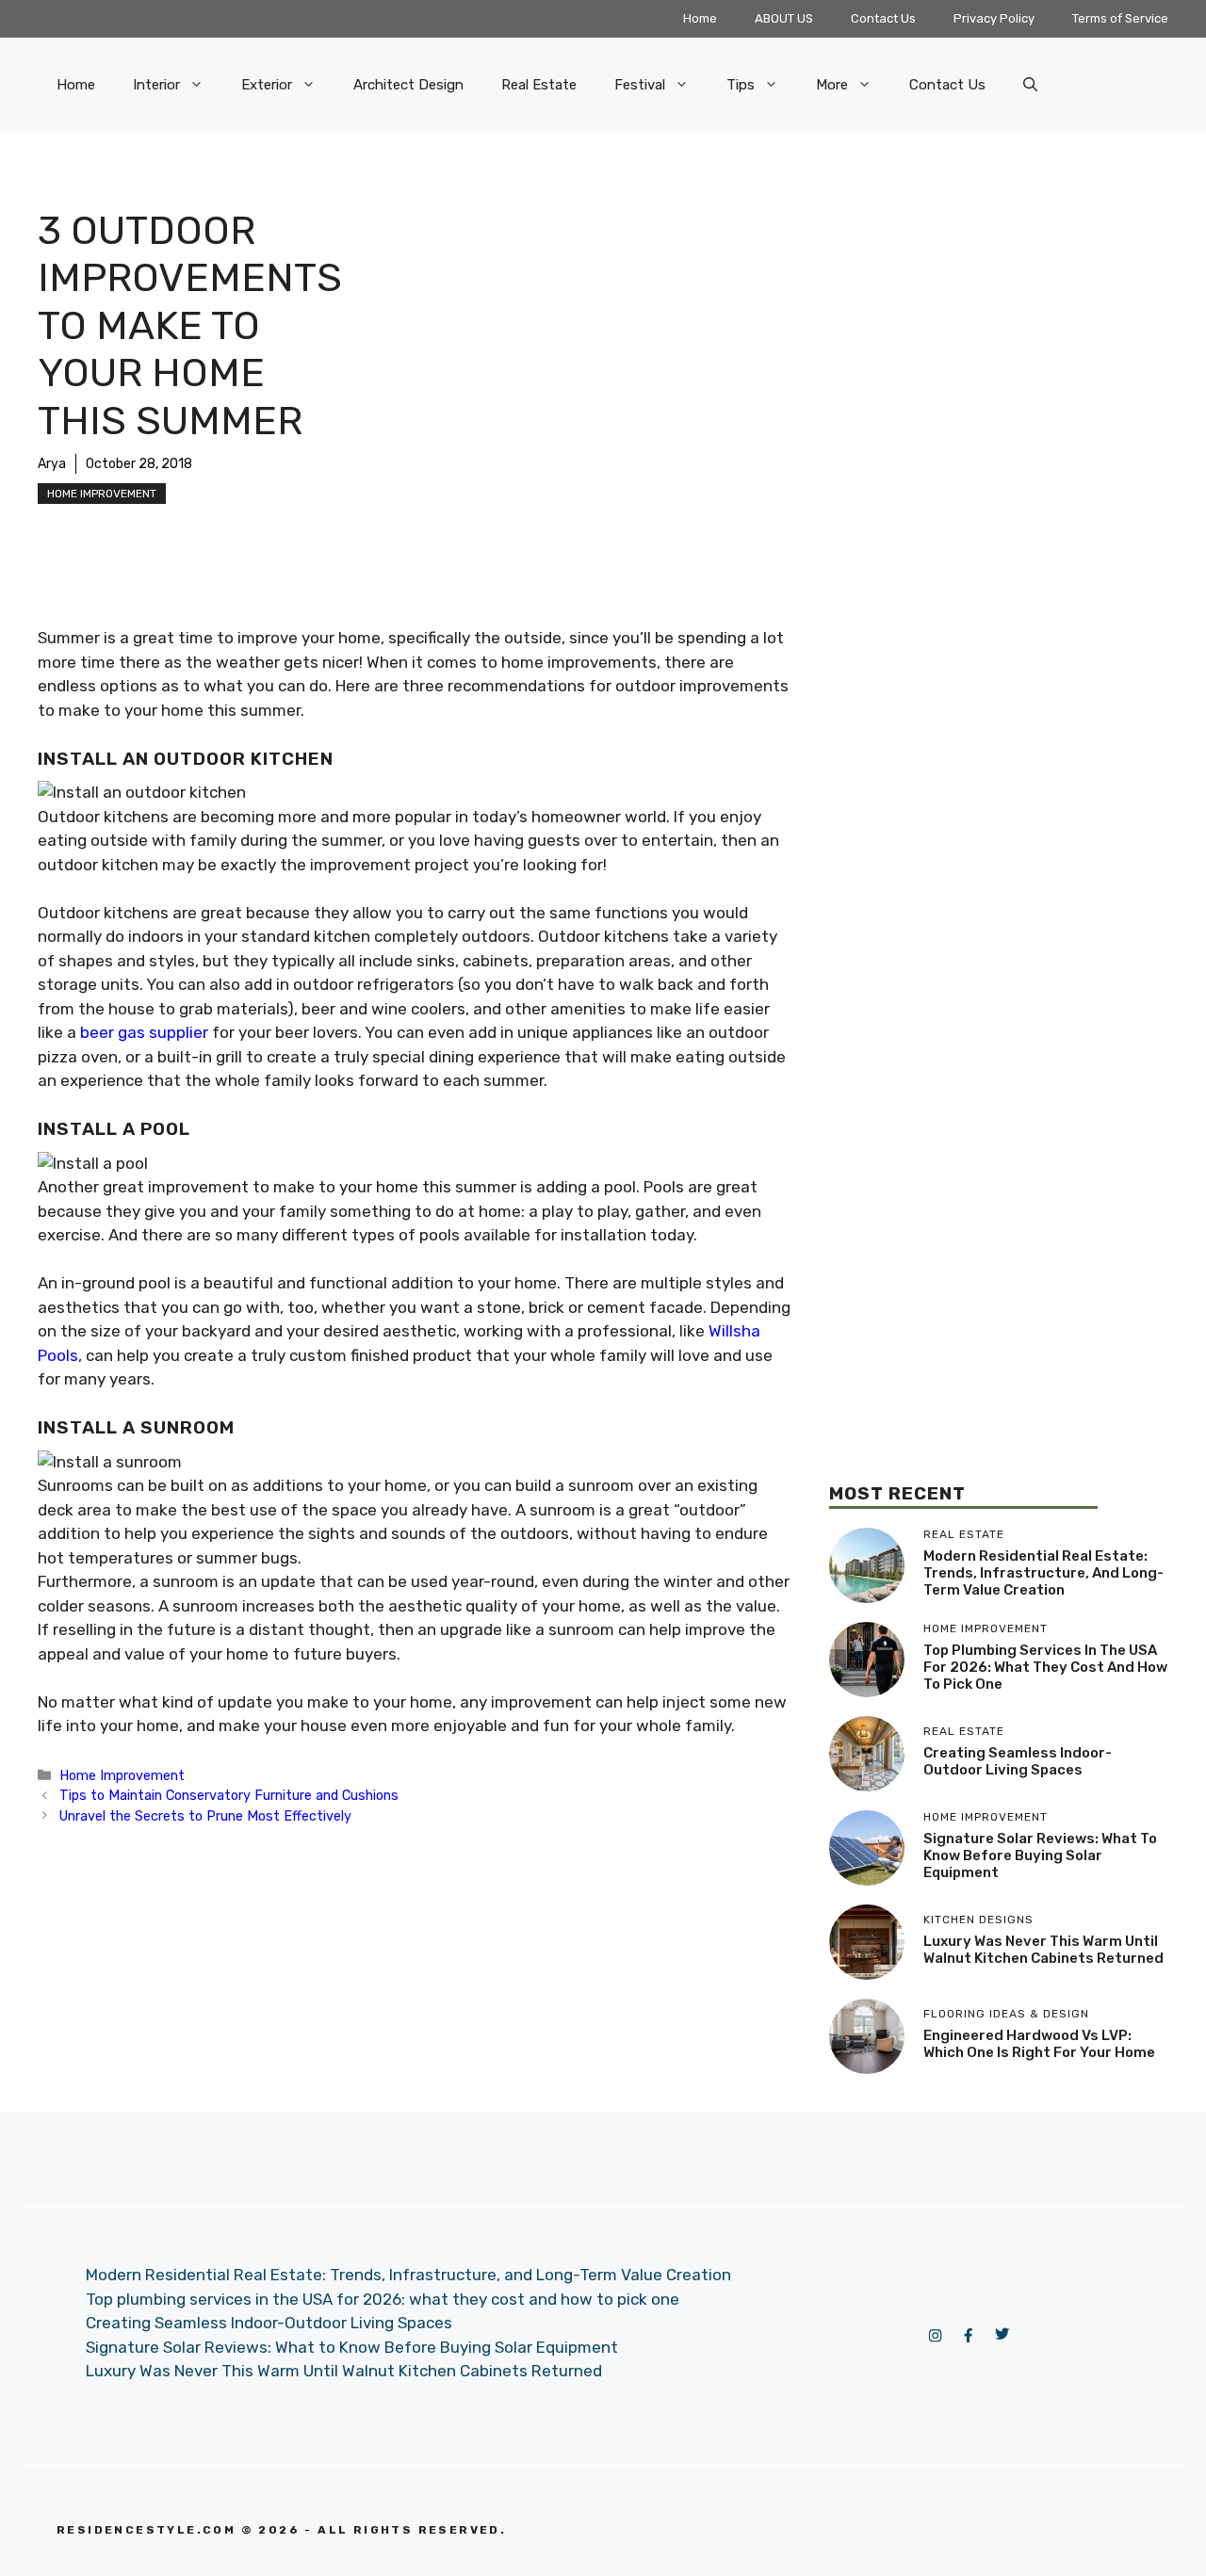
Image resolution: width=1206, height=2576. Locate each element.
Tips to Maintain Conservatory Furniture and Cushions (229, 1795)
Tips (741, 85)
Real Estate (539, 85)
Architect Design (408, 85)
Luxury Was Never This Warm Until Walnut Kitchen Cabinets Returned (1043, 1950)
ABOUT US (784, 18)
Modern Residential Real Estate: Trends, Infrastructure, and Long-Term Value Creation (1043, 1573)
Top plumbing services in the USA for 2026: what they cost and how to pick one (1045, 1667)
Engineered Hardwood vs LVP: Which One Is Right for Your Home (1039, 2044)
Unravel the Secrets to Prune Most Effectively (205, 1816)
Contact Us (883, 18)
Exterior (267, 85)
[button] (1030, 85)
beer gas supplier (144, 1032)
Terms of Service (1120, 18)
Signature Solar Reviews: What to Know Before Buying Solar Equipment (1040, 1855)
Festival (640, 85)
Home (700, 18)
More (832, 85)
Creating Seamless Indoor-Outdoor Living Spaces (1018, 1761)
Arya (52, 464)
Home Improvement (102, 494)
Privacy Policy (994, 18)
